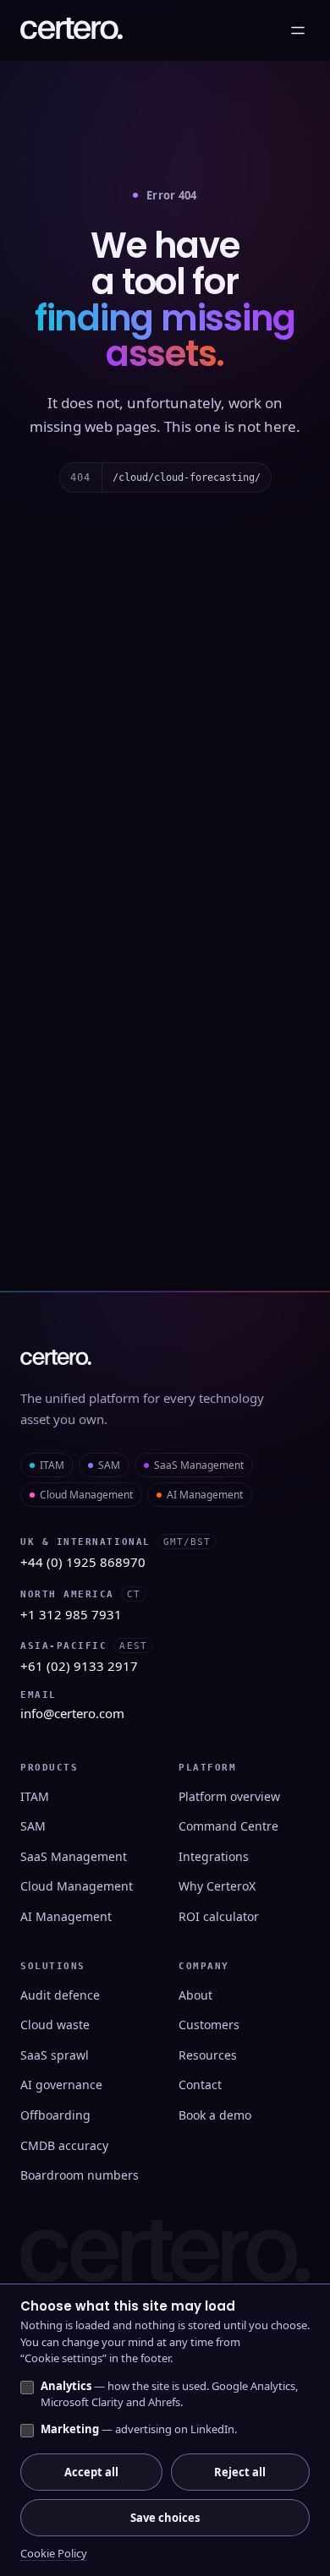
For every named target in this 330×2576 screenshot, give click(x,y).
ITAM (52, 1465)
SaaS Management (199, 1465)
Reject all (240, 2472)
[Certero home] (71, 30)
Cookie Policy (54, 2553)
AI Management (205, 1495)
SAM (109, 1465)
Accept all (91, 2472)
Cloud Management (86, 1495)
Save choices (165, 2518)
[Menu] (298, 30)
